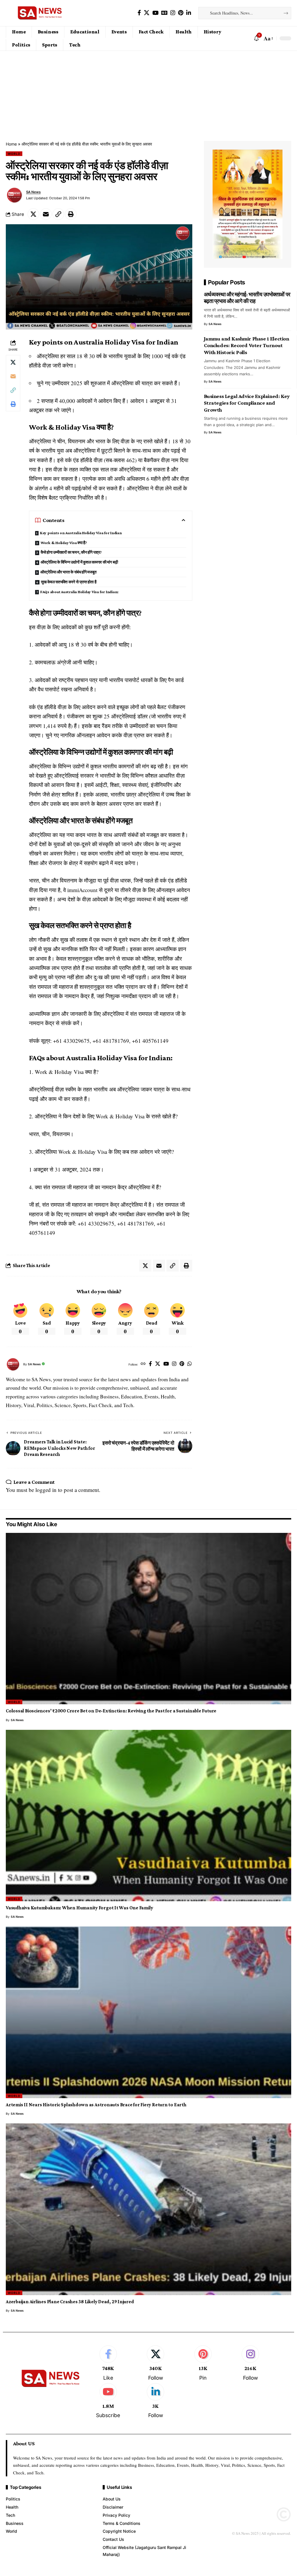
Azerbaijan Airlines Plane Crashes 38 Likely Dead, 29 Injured (70, 2302)
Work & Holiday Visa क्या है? (64, 543)
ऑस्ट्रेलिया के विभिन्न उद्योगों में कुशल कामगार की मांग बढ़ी (80, 562)
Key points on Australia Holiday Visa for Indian (81, 533)
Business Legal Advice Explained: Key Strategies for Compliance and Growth (247, 403)
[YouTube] (155, 13)
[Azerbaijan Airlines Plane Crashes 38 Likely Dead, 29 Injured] (148, 2209)
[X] (147, 13)
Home (11, 144)
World (14, 154)
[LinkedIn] (189, 13)
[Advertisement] (148, 94)
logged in (46, 1490)
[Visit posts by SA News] (15, 195)
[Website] (143, 1364)
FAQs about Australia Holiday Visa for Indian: (79, 592)
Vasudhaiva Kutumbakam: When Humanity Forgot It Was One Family (79, 1908)
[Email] (46, 214)
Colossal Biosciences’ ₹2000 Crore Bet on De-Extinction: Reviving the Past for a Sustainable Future (111, 1711)
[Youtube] (108, 2401)
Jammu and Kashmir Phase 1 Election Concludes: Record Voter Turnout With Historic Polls (247, 345)
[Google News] (164, 13)
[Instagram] (173, 13)
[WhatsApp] (190, 1364)
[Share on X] (33, 214)
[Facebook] (139, 13)
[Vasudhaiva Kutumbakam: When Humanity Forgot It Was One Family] (148, 1816)
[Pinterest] (181, 13)
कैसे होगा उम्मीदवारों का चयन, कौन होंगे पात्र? (72, 552)
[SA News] (40, 13)
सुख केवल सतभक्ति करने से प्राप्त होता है (69, 582)
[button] (268, 38)
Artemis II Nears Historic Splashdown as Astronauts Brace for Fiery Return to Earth (96, 2105)
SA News (33, 192)
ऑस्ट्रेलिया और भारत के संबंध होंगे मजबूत (68, 572)
